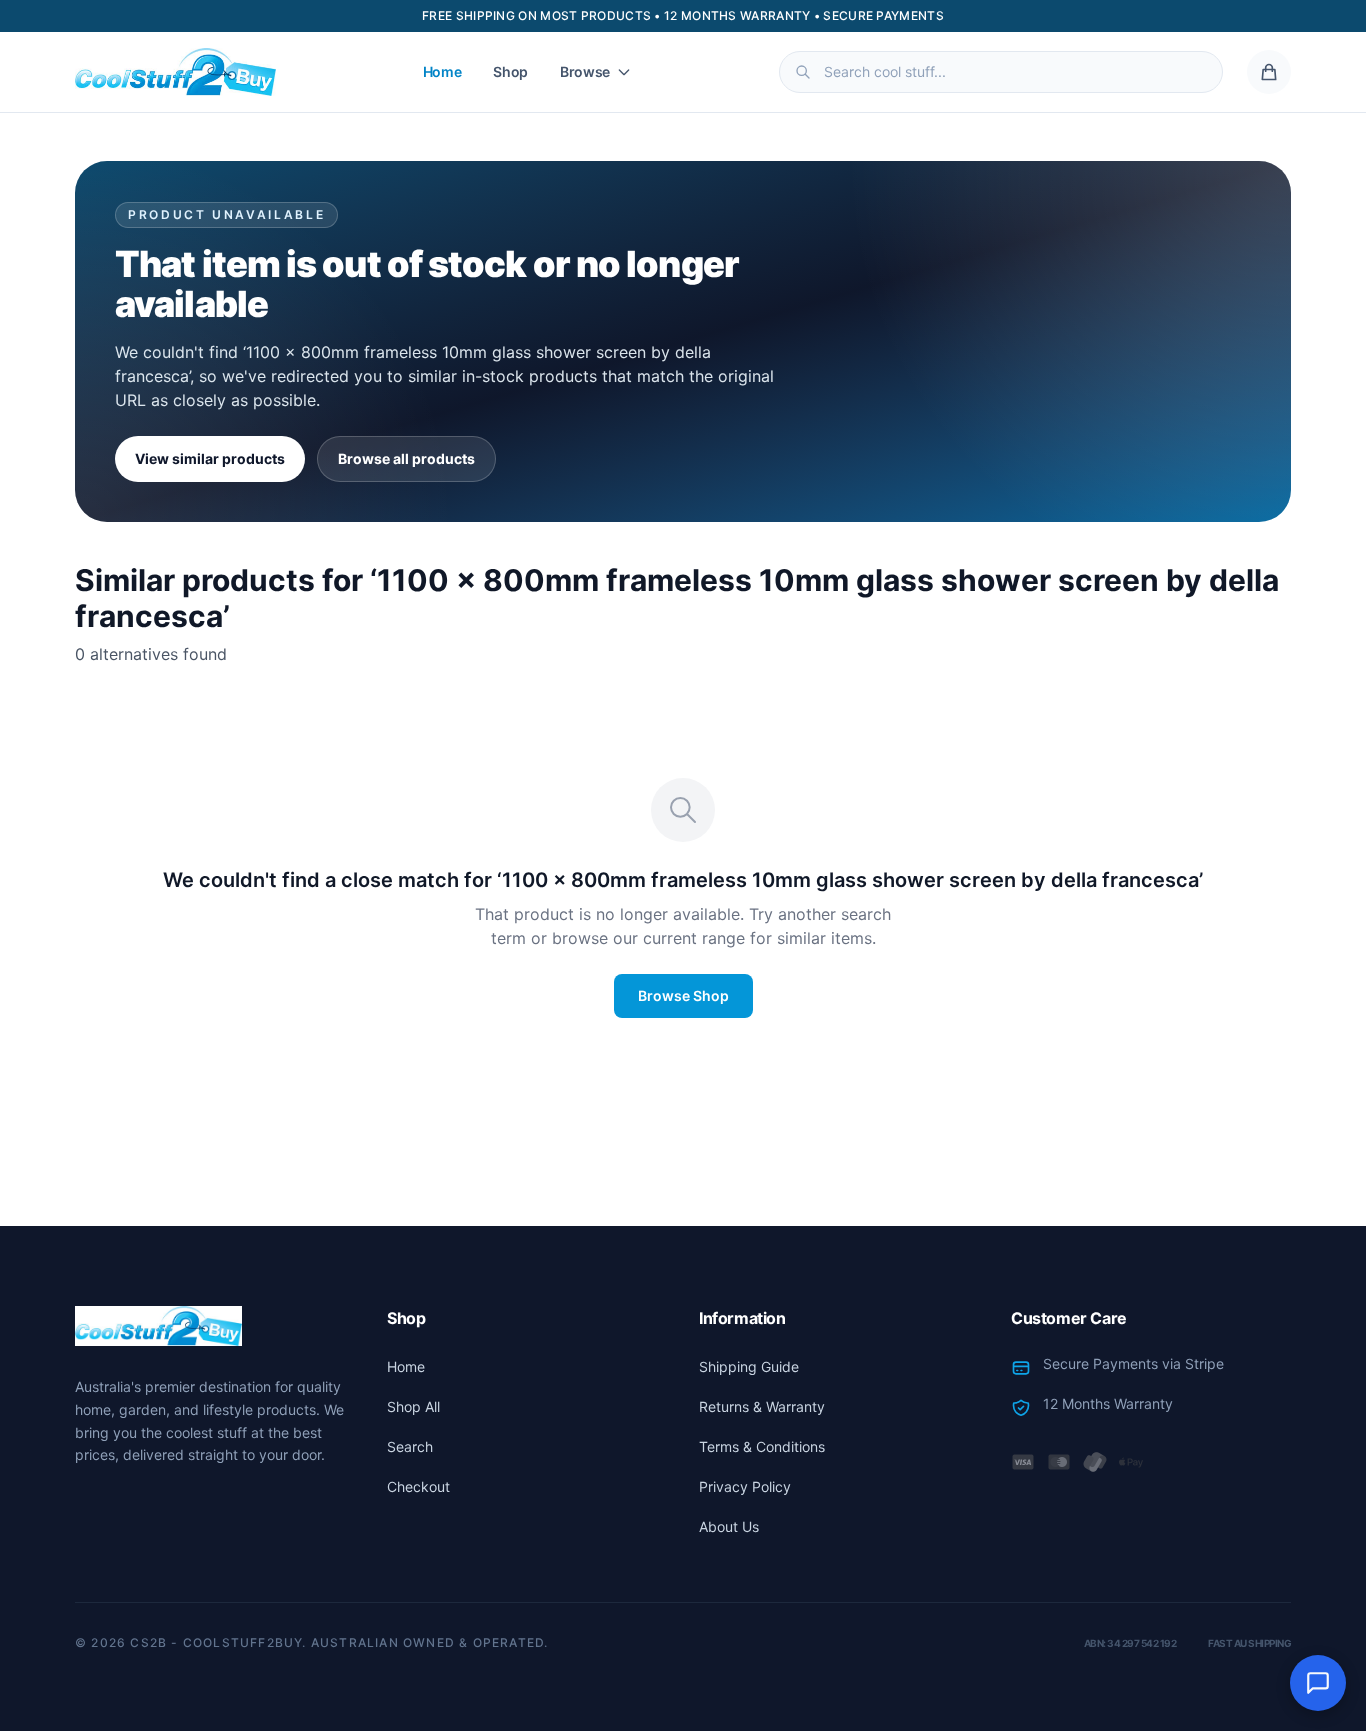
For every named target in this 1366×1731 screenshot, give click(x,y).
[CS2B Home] (175, 72)
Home (442, 71)
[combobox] (1001, 72)
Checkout (418, 1486)
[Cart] (1269, 72)
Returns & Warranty (762, 1406)
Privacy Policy (745, 1486)
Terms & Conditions (762, 1446)
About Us (729, 1526)
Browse (585, 71)
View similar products (210, 458)
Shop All (413, 1406)
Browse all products (406, 458)
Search (410, 1446)
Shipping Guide (749, 1366)
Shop (510, 71)
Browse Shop (683, 995)
